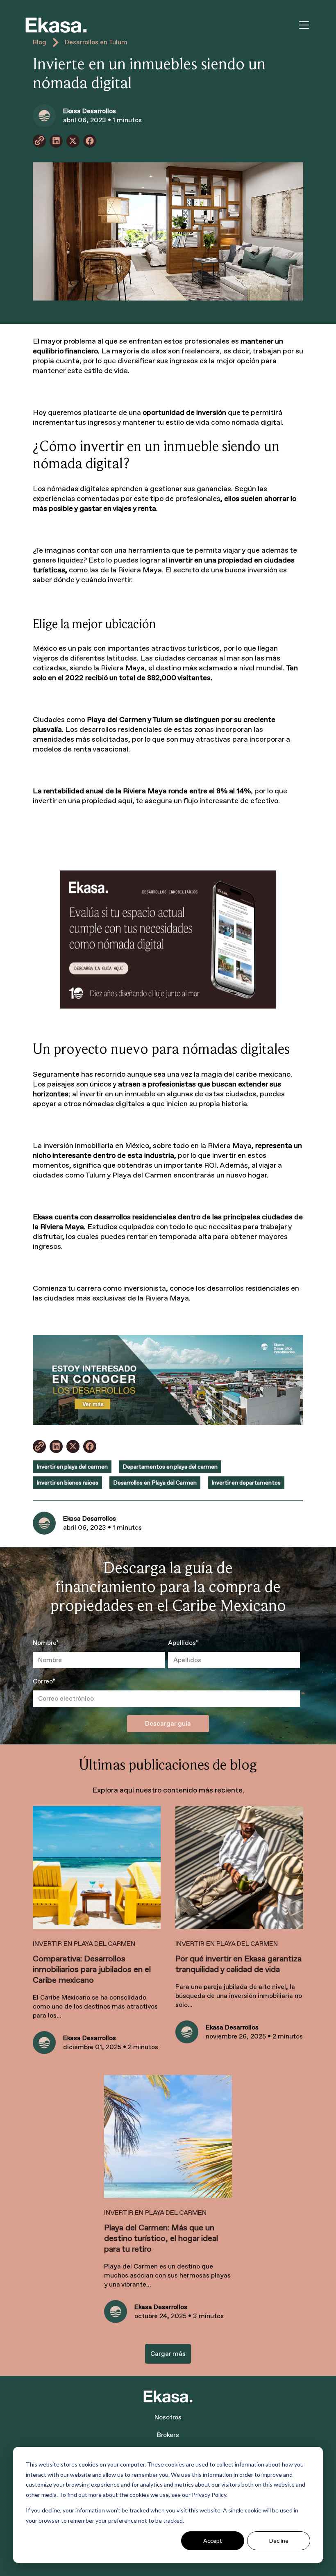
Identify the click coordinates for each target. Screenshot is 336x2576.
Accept (213, 2541)
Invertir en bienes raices (67, 1483)
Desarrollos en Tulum (96, 42)
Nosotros (168, 2417)
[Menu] (304, 25)
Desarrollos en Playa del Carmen (155, 1483)
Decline (279, 2541)
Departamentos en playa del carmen (170, 1467)
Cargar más (168, 2354)
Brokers (168, 2435)
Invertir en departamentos (246, 1483)
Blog (40, 42)
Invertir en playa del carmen (72, 1467)
